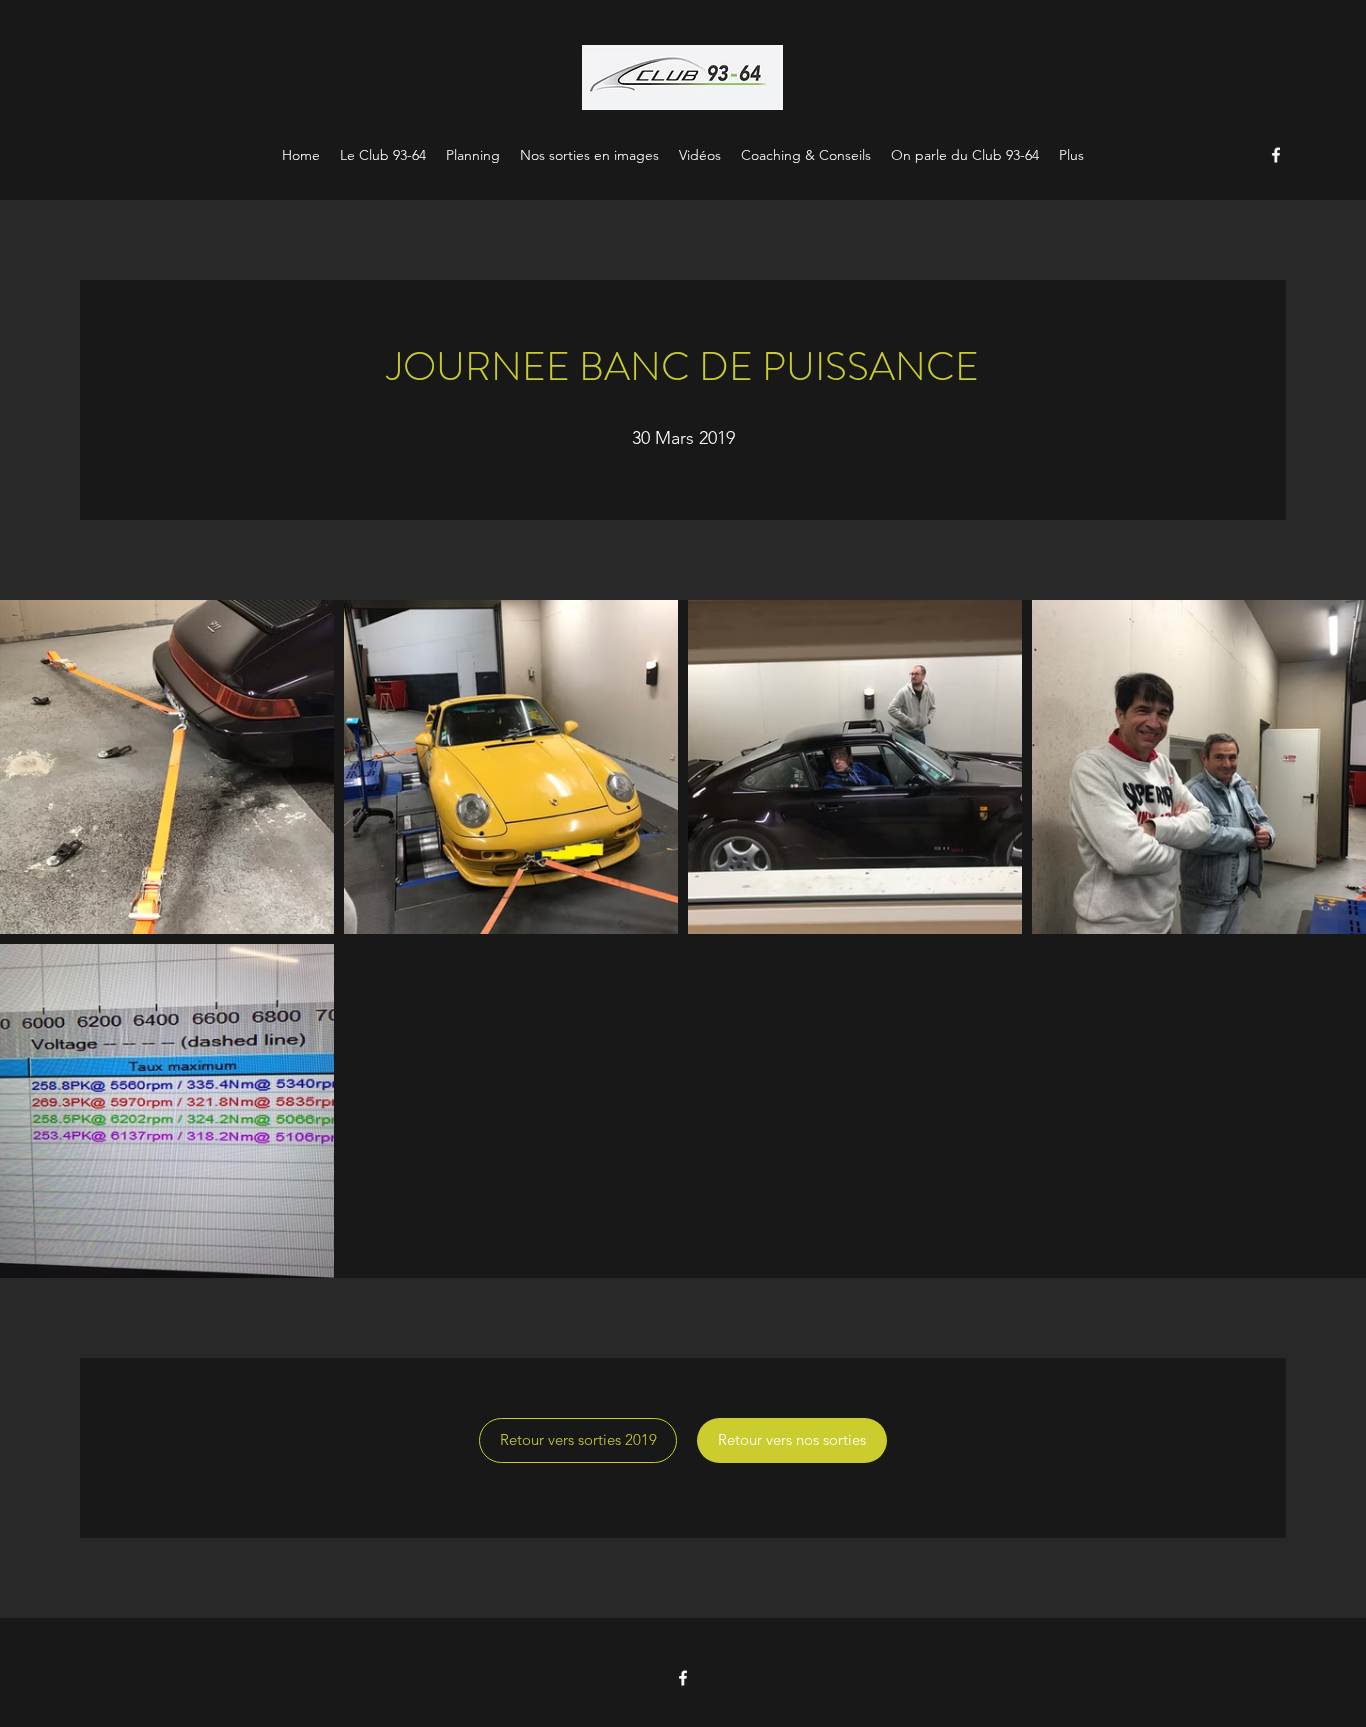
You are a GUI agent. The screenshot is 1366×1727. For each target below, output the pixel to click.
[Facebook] (1276, 155)
